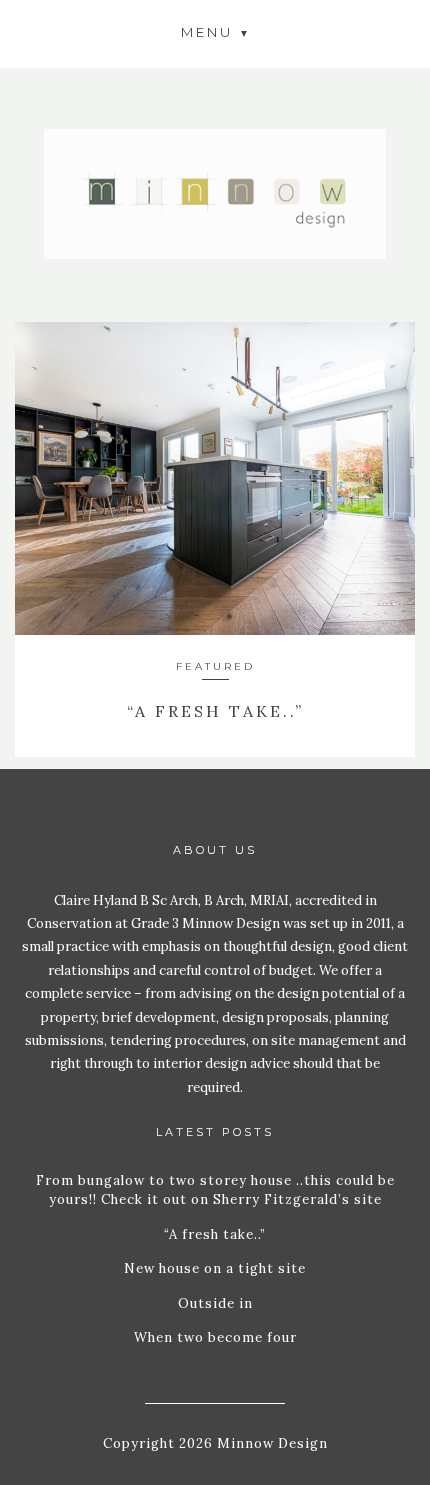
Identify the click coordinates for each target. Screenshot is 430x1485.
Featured (215, 666)
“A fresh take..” (215, 711)
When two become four (215, 1337)
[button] (215, 31)
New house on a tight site (215, 1268)
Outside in (215, 1303)
